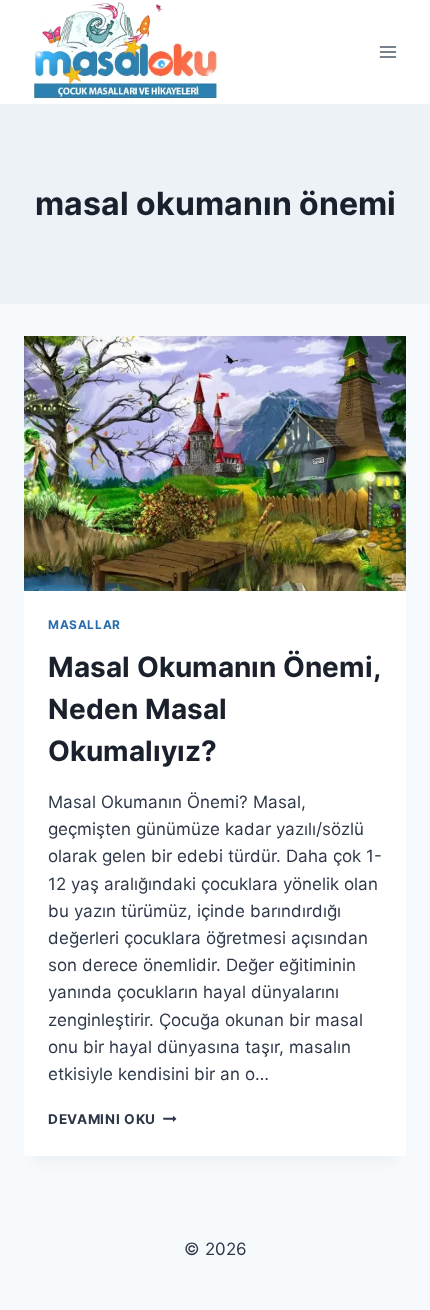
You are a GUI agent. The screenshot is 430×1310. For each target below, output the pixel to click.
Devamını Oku (112, 1119)
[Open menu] (387, 52)
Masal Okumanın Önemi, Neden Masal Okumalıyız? (214, 709)
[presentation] (215, 463)
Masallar (84, 624)
